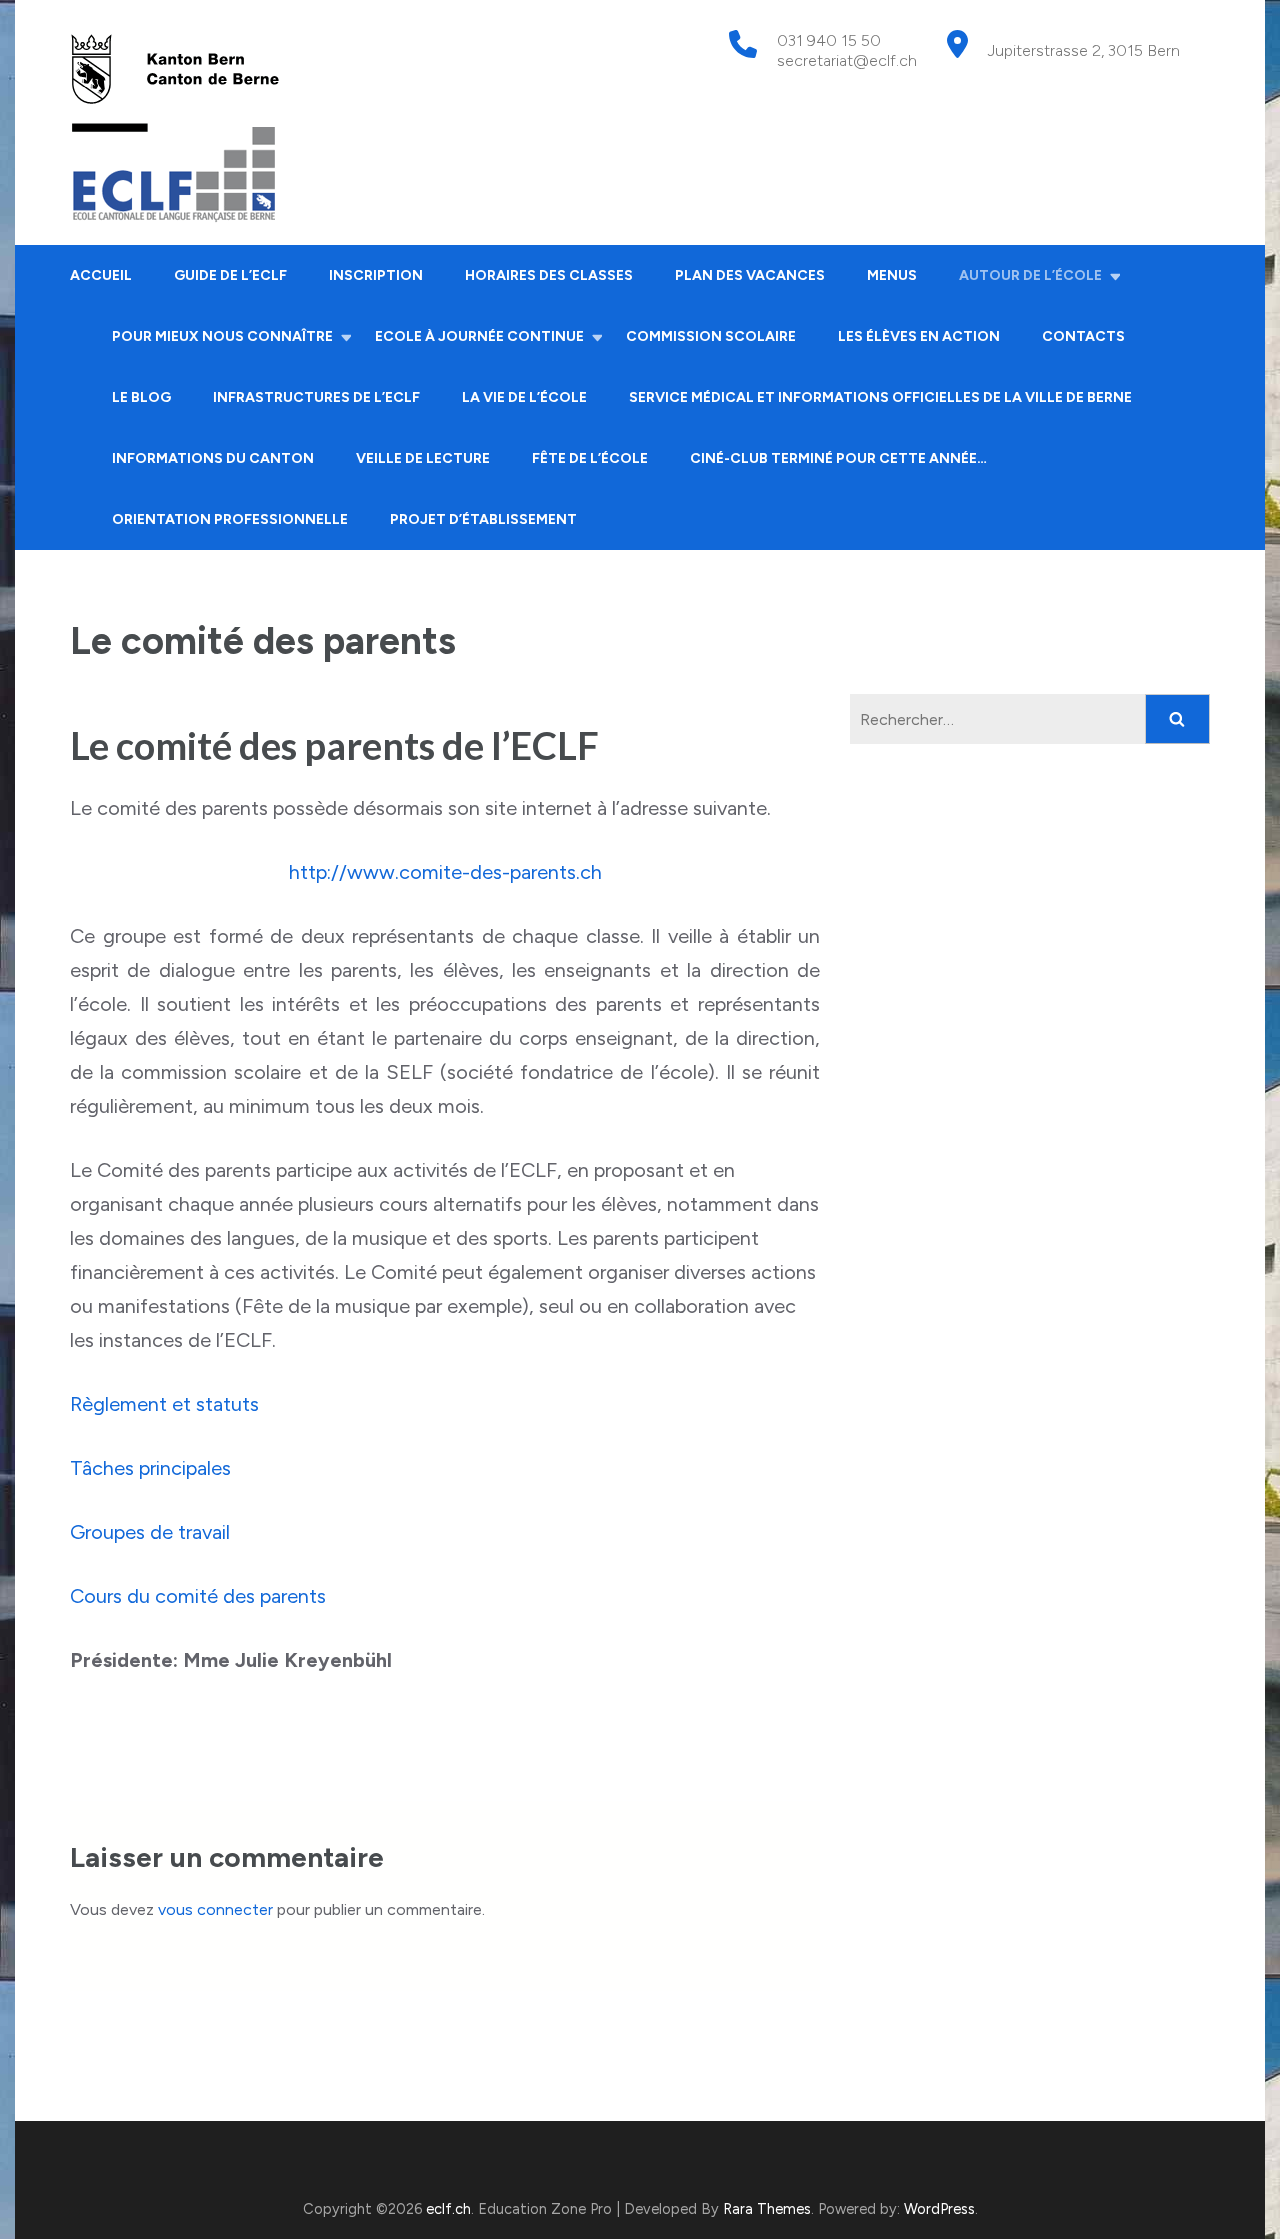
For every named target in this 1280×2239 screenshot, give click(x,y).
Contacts (1083, 336)
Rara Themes (767, 2209)
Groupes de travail (150, 1532)
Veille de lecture (423, 458)
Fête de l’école (590, 458)
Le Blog (141, 397)
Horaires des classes (549, 275)
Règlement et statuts (164, 1404)
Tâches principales (150, 1468)
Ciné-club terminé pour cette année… (838, 458)
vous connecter (215, 1909)
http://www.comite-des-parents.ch (445, 872)
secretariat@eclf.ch (847, 60)
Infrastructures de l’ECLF (316, 397)
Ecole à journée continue (479, 336)
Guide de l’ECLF (230, 275)
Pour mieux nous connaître (222, 336)
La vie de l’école (524, 397)
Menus (892, 275)
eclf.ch (448, 2209)
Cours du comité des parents (198, 1596)
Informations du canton (213, 458)
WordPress (939, 2209)
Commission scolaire (711, 336)
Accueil (101, 275)
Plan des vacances (750, 275)
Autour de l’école (1030, 275)
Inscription (376, 275)
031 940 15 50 (829, 40)
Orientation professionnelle (230, 519)
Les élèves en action (919, 336)
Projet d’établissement (483, 519)
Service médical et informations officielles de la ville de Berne (880, 397)
